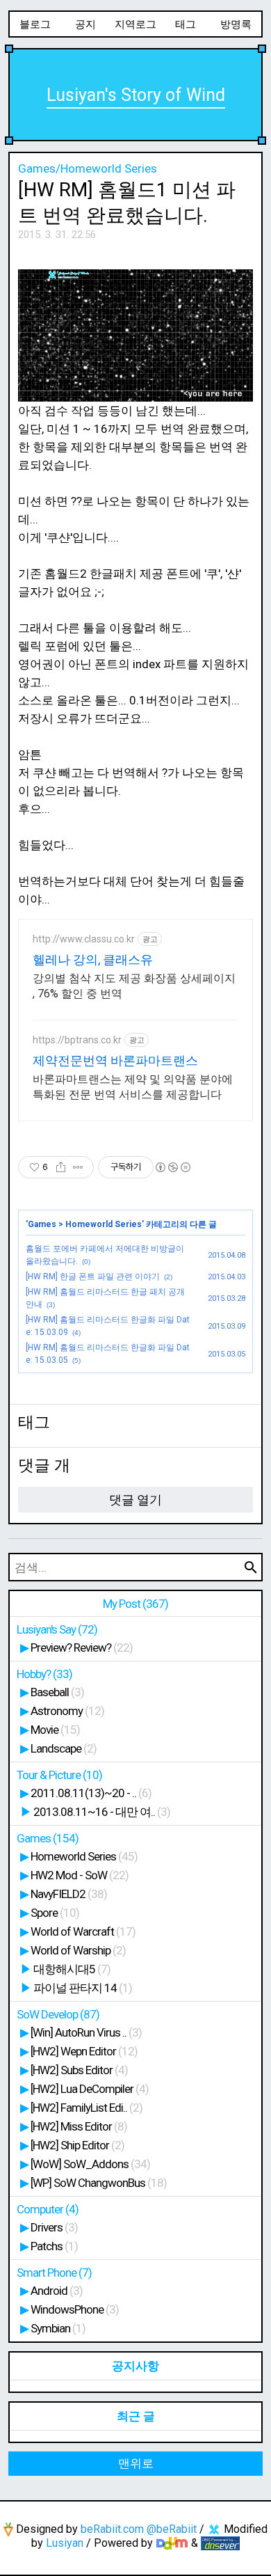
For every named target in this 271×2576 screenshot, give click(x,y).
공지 (85, 24)
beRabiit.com (112, 2529)
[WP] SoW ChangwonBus (99, 2183)
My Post (135, 1604)
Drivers (54, 2227)
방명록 (236, 24)
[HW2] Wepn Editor (84, 2051)
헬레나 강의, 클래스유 (93, 959)
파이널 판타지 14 (83, 1988)
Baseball (57, 1692)
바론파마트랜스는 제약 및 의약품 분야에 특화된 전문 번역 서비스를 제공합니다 (133, 1087)
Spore (55, 1913)
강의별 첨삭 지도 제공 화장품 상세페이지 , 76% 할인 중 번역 (134, 986)
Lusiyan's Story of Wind (136, 95)
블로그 (35, 24)
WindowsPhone (75, 2309)
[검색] (251, 1567)
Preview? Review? (82, 1647)
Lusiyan (65, 2543)
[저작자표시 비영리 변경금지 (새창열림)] (172, 1167)
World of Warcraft (83, 1931)
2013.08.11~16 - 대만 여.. (102, 1812)
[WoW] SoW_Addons (90, 2164)
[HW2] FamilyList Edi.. (87, 2108)
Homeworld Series (104, 1224)
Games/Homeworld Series (88, 168)
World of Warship (78, 1950)
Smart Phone (54, 2273)
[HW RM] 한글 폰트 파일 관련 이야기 (93, 1277)
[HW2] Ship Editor (77, 2145)
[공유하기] (61, 1167)
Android (57, 2291)
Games (42, 1224)
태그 (186, 24)
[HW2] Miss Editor (79, 2126)
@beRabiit (172, 2529)
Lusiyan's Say (57, 1629)
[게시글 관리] (78, 1167)
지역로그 (135, 24)
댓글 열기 (135, 1500)
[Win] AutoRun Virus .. (86, 2032)
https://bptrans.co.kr (77, 1040)
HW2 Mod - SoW (80, 1875)
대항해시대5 (72, 1969)
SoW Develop (58, 2014)
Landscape (64, 1748)
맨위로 (136, 2463)
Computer (48, 2209)
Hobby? (44, 1674)
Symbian (58, 2328)
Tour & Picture (59, 1775)
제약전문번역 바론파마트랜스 (115, 1060)
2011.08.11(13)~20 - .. (91, 1793)
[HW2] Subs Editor (79, 2070)
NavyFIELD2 (69, 1894)
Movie (55, 1730)
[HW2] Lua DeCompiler (90, 2089)
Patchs (54, 2246)
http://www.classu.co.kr (84, 939)
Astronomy (67, 1711)
